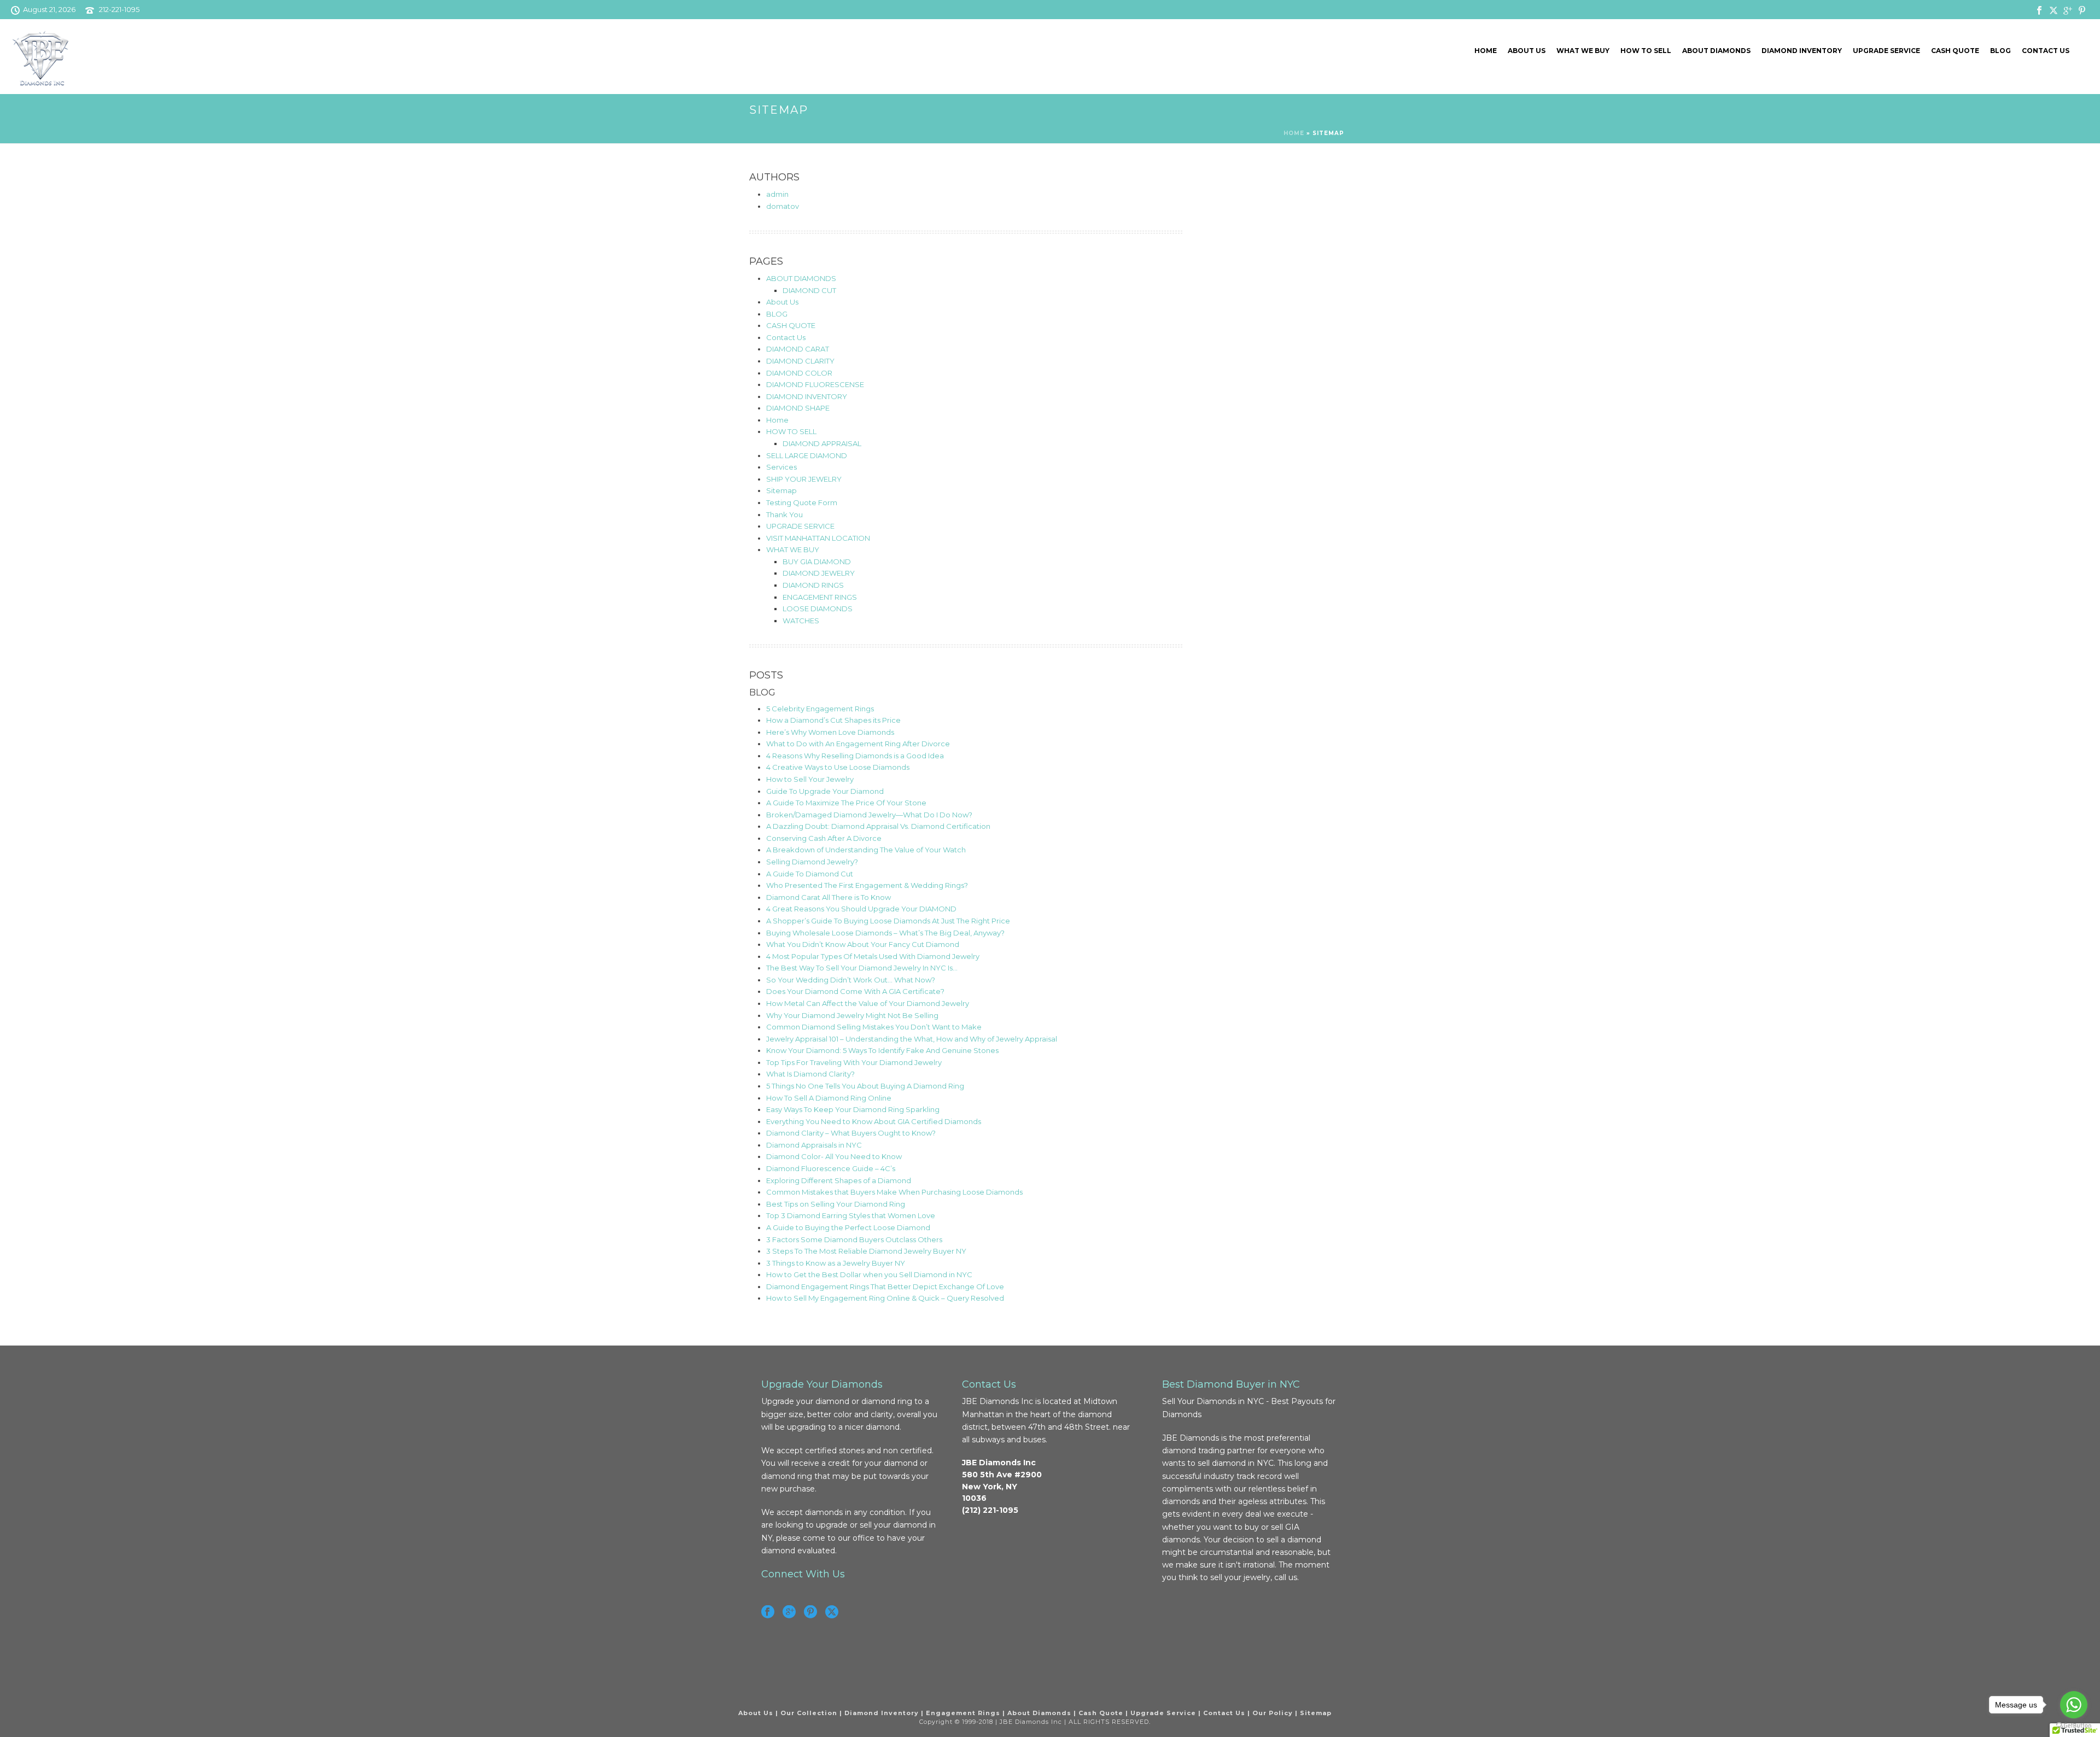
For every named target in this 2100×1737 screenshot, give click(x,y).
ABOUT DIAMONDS (1716, 51)
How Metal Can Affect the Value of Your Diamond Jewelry (868, 1003)
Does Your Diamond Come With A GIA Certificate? (855, 991)
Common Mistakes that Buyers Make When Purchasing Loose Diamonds (894, 1192)
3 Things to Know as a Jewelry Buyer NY (836, 1263)
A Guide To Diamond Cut (810, 874)
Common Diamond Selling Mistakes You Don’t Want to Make (874, 1027)
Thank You (784, 514)
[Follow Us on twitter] (832, 1612)
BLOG (2000, 51)
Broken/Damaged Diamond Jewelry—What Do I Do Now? (869, 815)
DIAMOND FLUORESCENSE (815, 384)
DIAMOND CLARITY (800, 361)
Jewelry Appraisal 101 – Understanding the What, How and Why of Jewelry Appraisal (912, 1039)
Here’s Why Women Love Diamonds (830, 732)
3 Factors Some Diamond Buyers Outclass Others (854, 1239)
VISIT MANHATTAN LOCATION (818, 538)
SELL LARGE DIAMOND (807, 455)
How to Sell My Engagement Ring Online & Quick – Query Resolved (885, 1298)
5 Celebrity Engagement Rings (820, 709)
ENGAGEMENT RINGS (820, 597)
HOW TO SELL (1646, 51)
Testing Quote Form (802, 502)
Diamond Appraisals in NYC (814, 1145)
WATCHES (801, 621)
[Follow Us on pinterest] (810, 1612)
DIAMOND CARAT (798, 349)
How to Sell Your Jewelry (810, 779)
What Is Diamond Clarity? (810, 1074)
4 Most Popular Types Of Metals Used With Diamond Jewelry (873, 956)
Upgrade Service (1163, 1713)
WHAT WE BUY (1583, 51)
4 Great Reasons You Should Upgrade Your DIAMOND (861, 909)
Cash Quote (1101, 1713)
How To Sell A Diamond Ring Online (829, 1098)
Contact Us (2046, 51)
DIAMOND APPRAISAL (822, 443)
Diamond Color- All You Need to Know (834, 1156)
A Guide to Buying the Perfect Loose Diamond (848, 1227)
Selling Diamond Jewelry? (812, 862)
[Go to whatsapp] (2074, 1705)
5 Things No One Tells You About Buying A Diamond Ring (865, 1086)
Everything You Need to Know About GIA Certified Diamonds (874, 1121)
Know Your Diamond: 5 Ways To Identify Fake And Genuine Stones (882, 1050)
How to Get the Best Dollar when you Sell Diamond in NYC (869, 1274)
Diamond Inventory (882, 1713)
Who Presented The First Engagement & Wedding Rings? (867, 885)
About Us (1527, 51)
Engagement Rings (963, 1713)
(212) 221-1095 (990, 1510)
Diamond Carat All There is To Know (829, 897)
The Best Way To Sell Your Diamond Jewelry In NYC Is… (862, 968)
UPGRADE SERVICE (1886, 51)
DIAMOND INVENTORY (1802, 51)
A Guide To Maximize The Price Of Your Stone (846, 803)
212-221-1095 (119, 9)
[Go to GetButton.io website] (2074, 1726)
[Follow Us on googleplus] (789, 1612)
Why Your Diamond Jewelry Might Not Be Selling (852, 1015)
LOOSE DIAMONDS (818, 609)
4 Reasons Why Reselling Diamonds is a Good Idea (855, 756)
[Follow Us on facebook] (768, 1612)
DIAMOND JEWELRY (819, 573)
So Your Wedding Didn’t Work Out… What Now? (851, 980)
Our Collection (809, 1713)
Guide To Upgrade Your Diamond (825, 791)
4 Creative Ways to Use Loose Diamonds (838, 767)
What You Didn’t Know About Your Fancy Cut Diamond (863, 944)
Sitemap (781, 490)
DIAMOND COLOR (799, 373)
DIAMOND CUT (809, 290)
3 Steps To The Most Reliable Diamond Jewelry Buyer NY (866, 1251)
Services (781, 467)
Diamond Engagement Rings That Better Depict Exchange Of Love (885, 1286)
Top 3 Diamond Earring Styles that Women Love (851, 1215)
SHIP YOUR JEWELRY (804, 479)
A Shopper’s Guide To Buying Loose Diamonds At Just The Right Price (888, 921)
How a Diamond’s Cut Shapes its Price (833, 720)
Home (1486, 51)
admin (777, 194)
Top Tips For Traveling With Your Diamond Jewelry (854, 1062)
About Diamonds (1039, 1713)
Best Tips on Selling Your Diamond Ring (836, 1204)
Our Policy (1273, 1713)
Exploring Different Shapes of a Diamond (839, 1180)
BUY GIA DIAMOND (817, 562)
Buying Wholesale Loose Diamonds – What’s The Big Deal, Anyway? (885, 933)
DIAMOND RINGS (813, 585)
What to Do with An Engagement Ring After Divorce (858, 744)
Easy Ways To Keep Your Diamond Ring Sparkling (853, 1109)
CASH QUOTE (1955, 51)
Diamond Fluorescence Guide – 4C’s (831, 1168)
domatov (783, 206)
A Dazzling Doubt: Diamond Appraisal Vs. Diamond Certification (878, 826)
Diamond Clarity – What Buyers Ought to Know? (851, 1133)
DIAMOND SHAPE (798, 408)
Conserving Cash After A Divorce (824, 838)
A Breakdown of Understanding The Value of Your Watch (866, 850)
